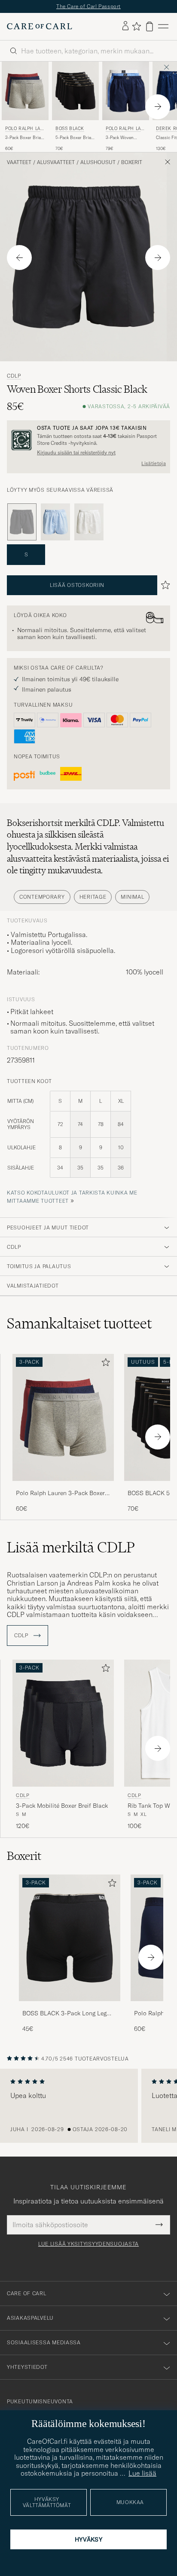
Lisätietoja (154, 468)
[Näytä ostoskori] (150, 31)
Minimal (132, 901)
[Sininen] (55, 527)
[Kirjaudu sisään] (125, 31)
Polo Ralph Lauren (24, 134)
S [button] (26, 559)
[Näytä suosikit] (136, 31)
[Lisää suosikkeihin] (104, 1368)
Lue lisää (142, 2473)
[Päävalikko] (163, 31)
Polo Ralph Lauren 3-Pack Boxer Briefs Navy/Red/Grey (60, 1498)
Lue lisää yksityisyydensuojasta (88, 2248)
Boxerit (132, 167)
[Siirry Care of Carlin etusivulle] (40, 31)
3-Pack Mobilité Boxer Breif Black (62, 1810)
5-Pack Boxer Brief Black (74, 142)
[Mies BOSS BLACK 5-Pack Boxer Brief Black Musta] (75, 95)
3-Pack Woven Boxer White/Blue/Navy (122, 142)
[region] (88, 2110)
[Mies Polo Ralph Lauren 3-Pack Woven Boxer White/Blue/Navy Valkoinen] (126, 95)
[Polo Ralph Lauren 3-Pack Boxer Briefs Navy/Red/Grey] (63, 1491)
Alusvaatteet (56, 167)
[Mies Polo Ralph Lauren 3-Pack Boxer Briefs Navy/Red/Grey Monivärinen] (25, 95)
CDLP (14, 381)
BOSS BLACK (70, 133)
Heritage (93, 901)
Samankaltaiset (79, 1328)
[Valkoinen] (89, 527)
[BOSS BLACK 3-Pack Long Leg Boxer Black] (70, 2012)
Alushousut (98, 167)
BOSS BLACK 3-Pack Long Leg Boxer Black (64, 2018)
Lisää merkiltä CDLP (71, 1552)
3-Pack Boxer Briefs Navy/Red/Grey (25, 142)
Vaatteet (19, 167)
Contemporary (42, 901)
